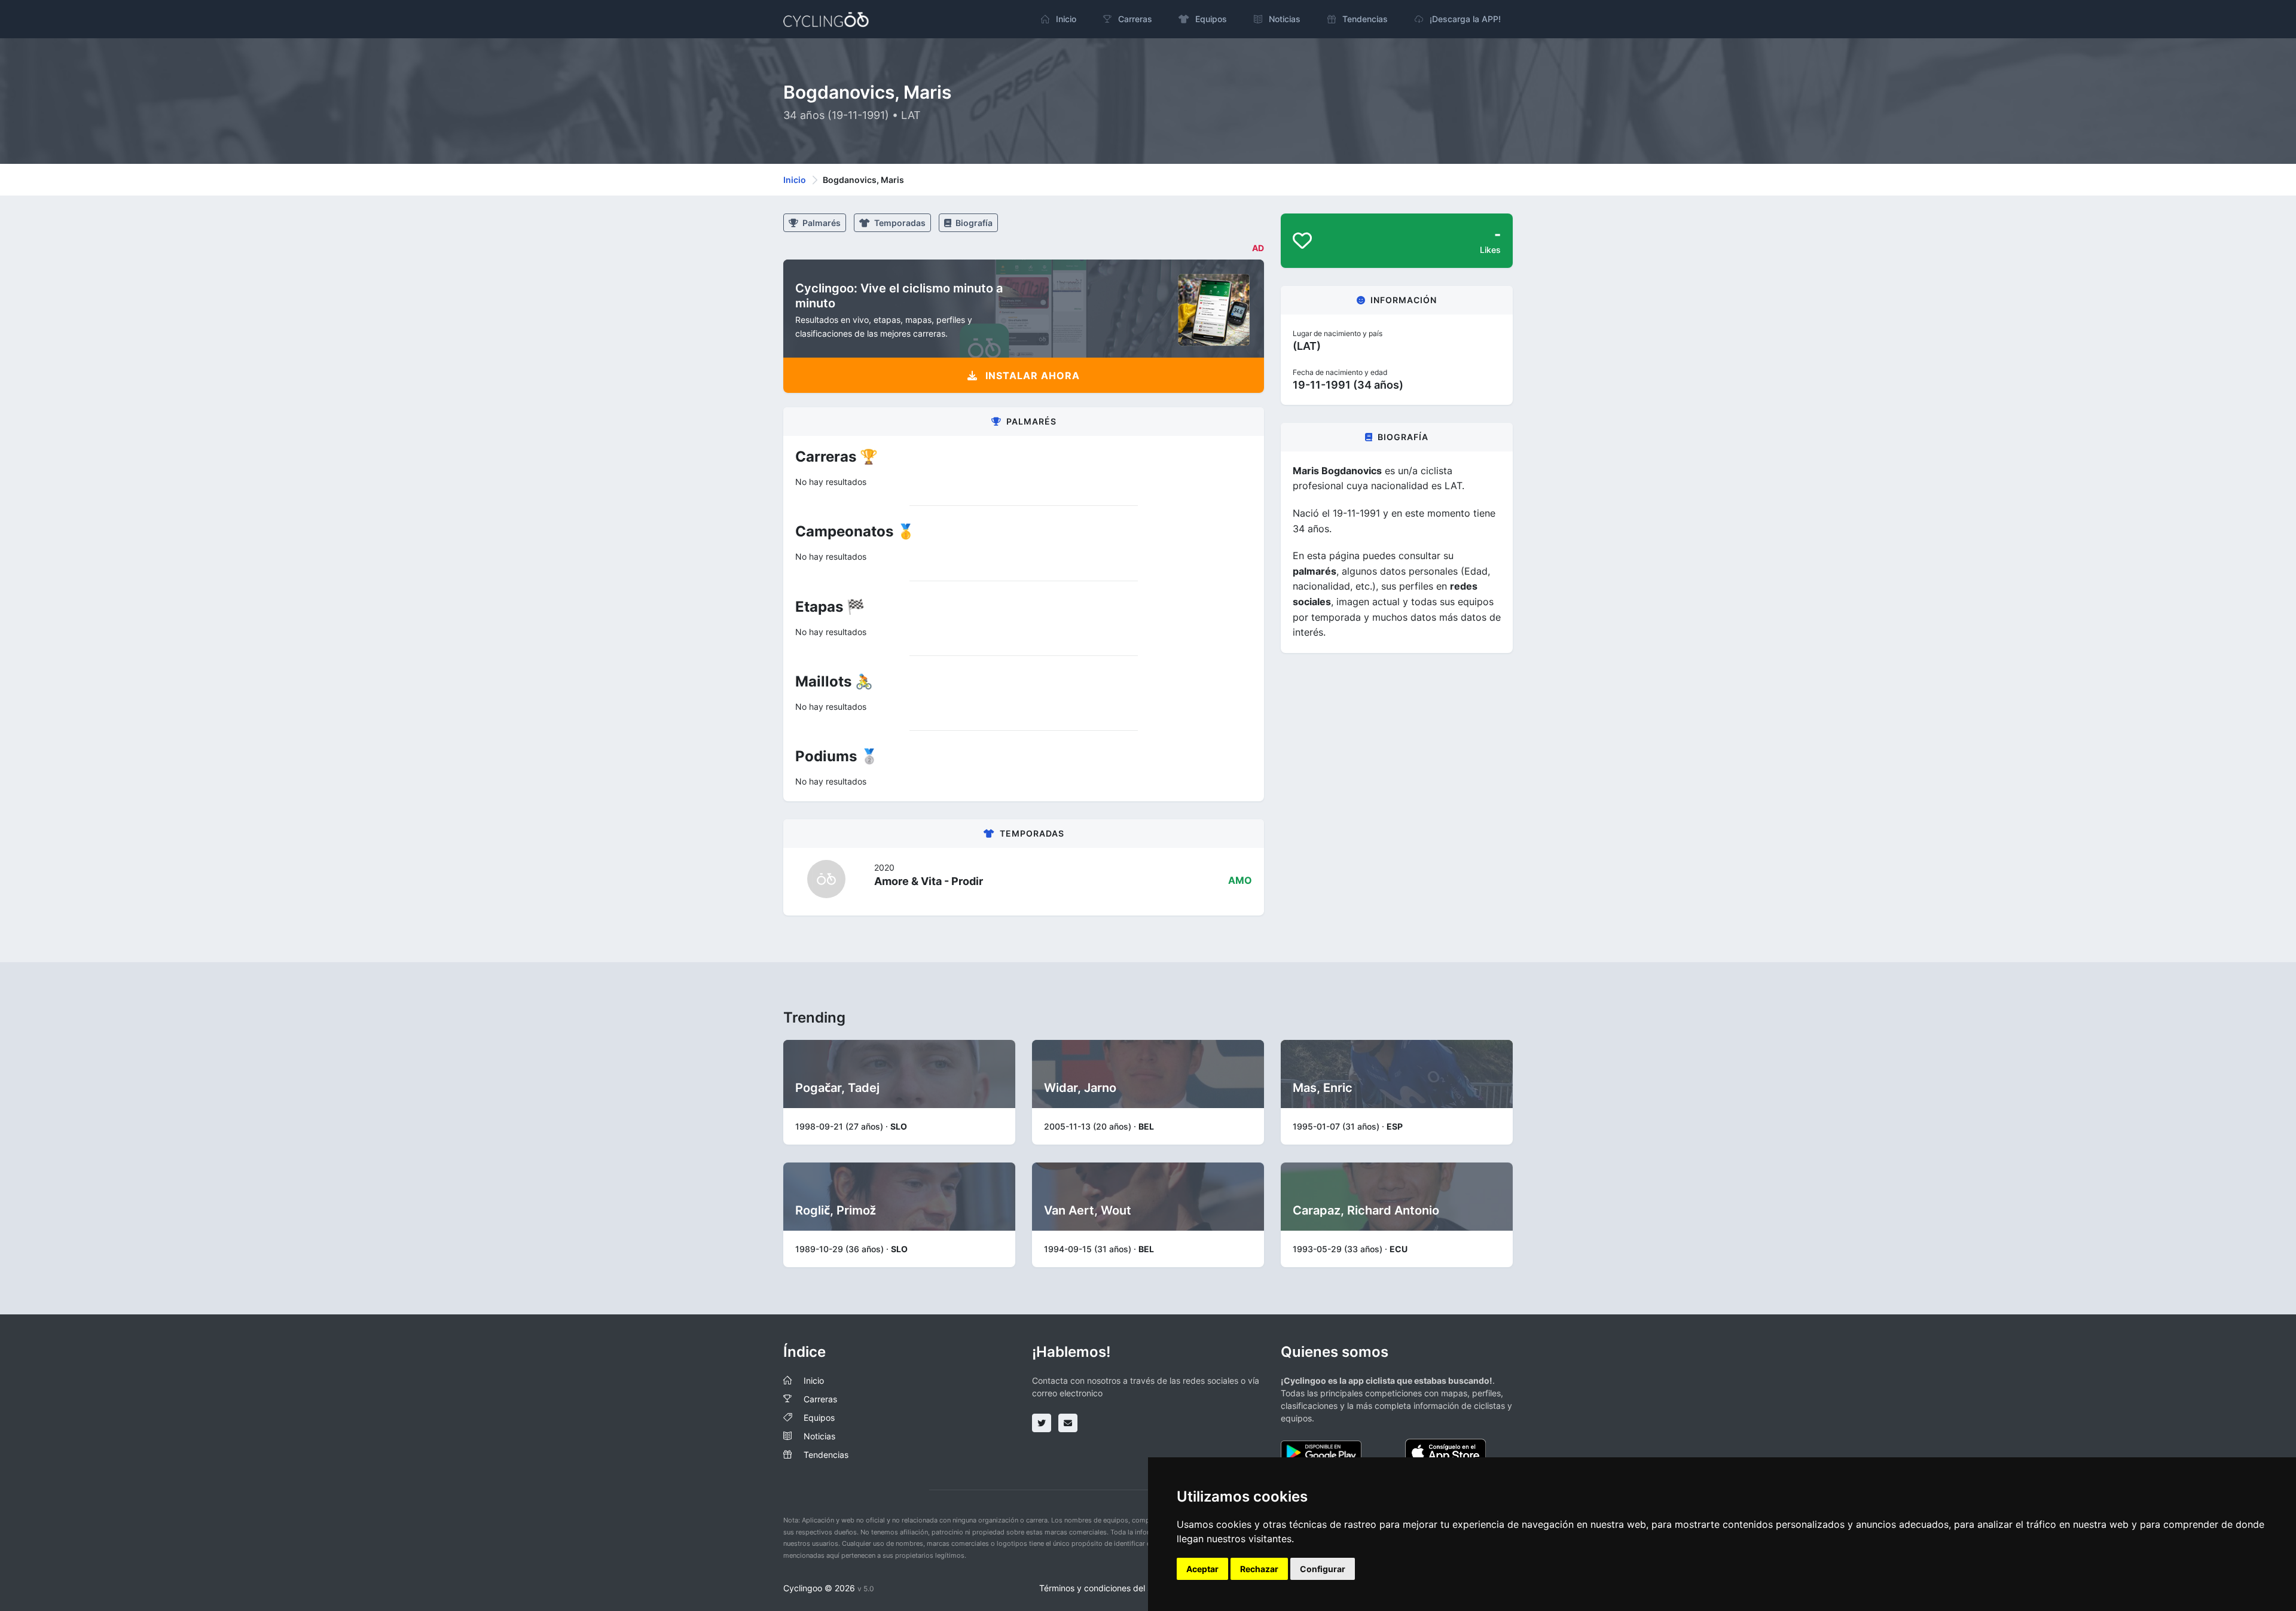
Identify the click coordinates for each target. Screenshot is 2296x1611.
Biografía (973, 223)
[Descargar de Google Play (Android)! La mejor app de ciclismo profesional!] (1321, 1452)
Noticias (819, 1436)
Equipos (819, 1418)
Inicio (795, 180)
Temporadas (899, 223)
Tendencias (826, 1455)
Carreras (820, 1399)
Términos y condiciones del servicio (1108, 1588)
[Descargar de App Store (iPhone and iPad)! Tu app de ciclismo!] (1445, 1452)
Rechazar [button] (1259, 1569)
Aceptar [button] (1202, 1569)
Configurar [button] (1323, 1569)
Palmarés (821, 223)
